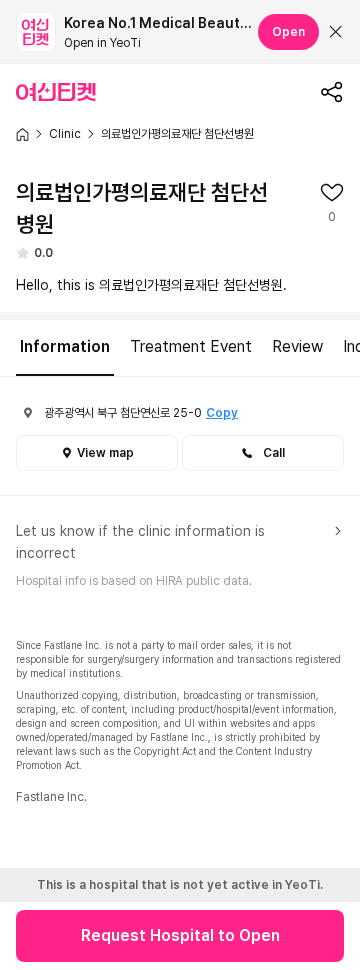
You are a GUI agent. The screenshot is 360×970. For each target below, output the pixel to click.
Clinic (65, 134)
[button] (263, 453)
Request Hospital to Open (180, 935)
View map (105, 453)
